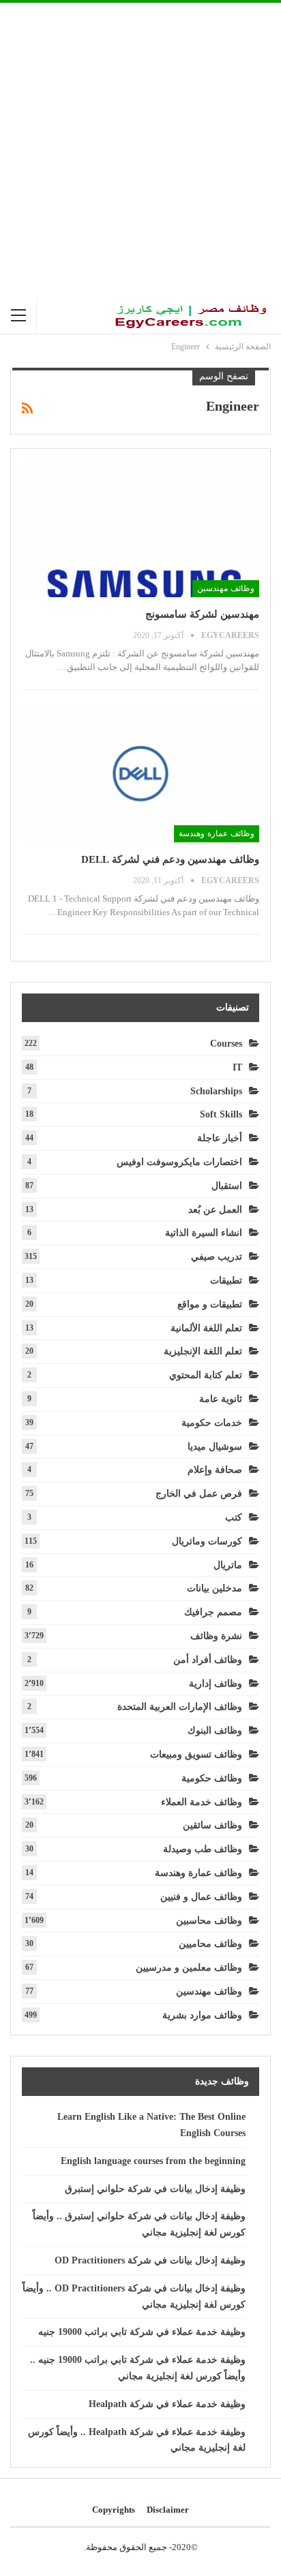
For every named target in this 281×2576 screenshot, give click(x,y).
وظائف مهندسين (226, 588)
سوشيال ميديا (215, 1447)
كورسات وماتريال (207, 1541)
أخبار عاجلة (220, 1138)
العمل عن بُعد (215, 1210)
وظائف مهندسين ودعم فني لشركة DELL (170, 859)
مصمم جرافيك (213, 1612)
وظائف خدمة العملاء (202, 1802)
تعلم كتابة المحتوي (206, 1375)
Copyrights (114, 2510)
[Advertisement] (140, 150)
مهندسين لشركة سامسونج (202, 614)
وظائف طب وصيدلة (203, 1849)
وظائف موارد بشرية (202, 2015)
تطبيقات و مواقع (210, 1304)
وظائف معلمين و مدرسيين (189, 1968)
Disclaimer (168, 2510)
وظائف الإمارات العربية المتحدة (180, 1707)
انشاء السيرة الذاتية (204, 1233)
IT (237, 1067)
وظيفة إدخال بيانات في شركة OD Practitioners (150, 2260)
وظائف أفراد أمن (208, 1660)
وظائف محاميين (210, 1944)
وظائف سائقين (212, 1825)
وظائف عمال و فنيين (201, 1897)
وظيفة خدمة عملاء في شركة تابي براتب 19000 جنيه (142, 2332)
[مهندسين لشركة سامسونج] (140, 528)
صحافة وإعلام (215, 1470)
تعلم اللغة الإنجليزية (203, 1351)
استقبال (227, 1186)
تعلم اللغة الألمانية (206, 1328)
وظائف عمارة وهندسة (217, 833)
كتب (234, 1517)
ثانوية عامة (221, 1399)
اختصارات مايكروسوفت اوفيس (179, 1162)
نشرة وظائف (216, 1636)
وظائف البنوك (215, 1731)
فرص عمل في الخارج (199, 1494)
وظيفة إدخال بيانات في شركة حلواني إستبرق (155, 2189)
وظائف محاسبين (209, 1921)
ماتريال (228, 1565)
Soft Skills (221, 1114)
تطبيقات (226, 1281)
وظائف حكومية (212, 1778)
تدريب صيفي (217, 1257)
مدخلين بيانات (215, 1588)
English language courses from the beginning (153, 2161)
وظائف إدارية (216, 1684)
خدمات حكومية (212, 1423)
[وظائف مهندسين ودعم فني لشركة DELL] (140, 774)
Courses (226, 1044)
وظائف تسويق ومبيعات (196, 1754)
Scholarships (216, 1091)
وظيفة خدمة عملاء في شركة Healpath (167, 2404)
